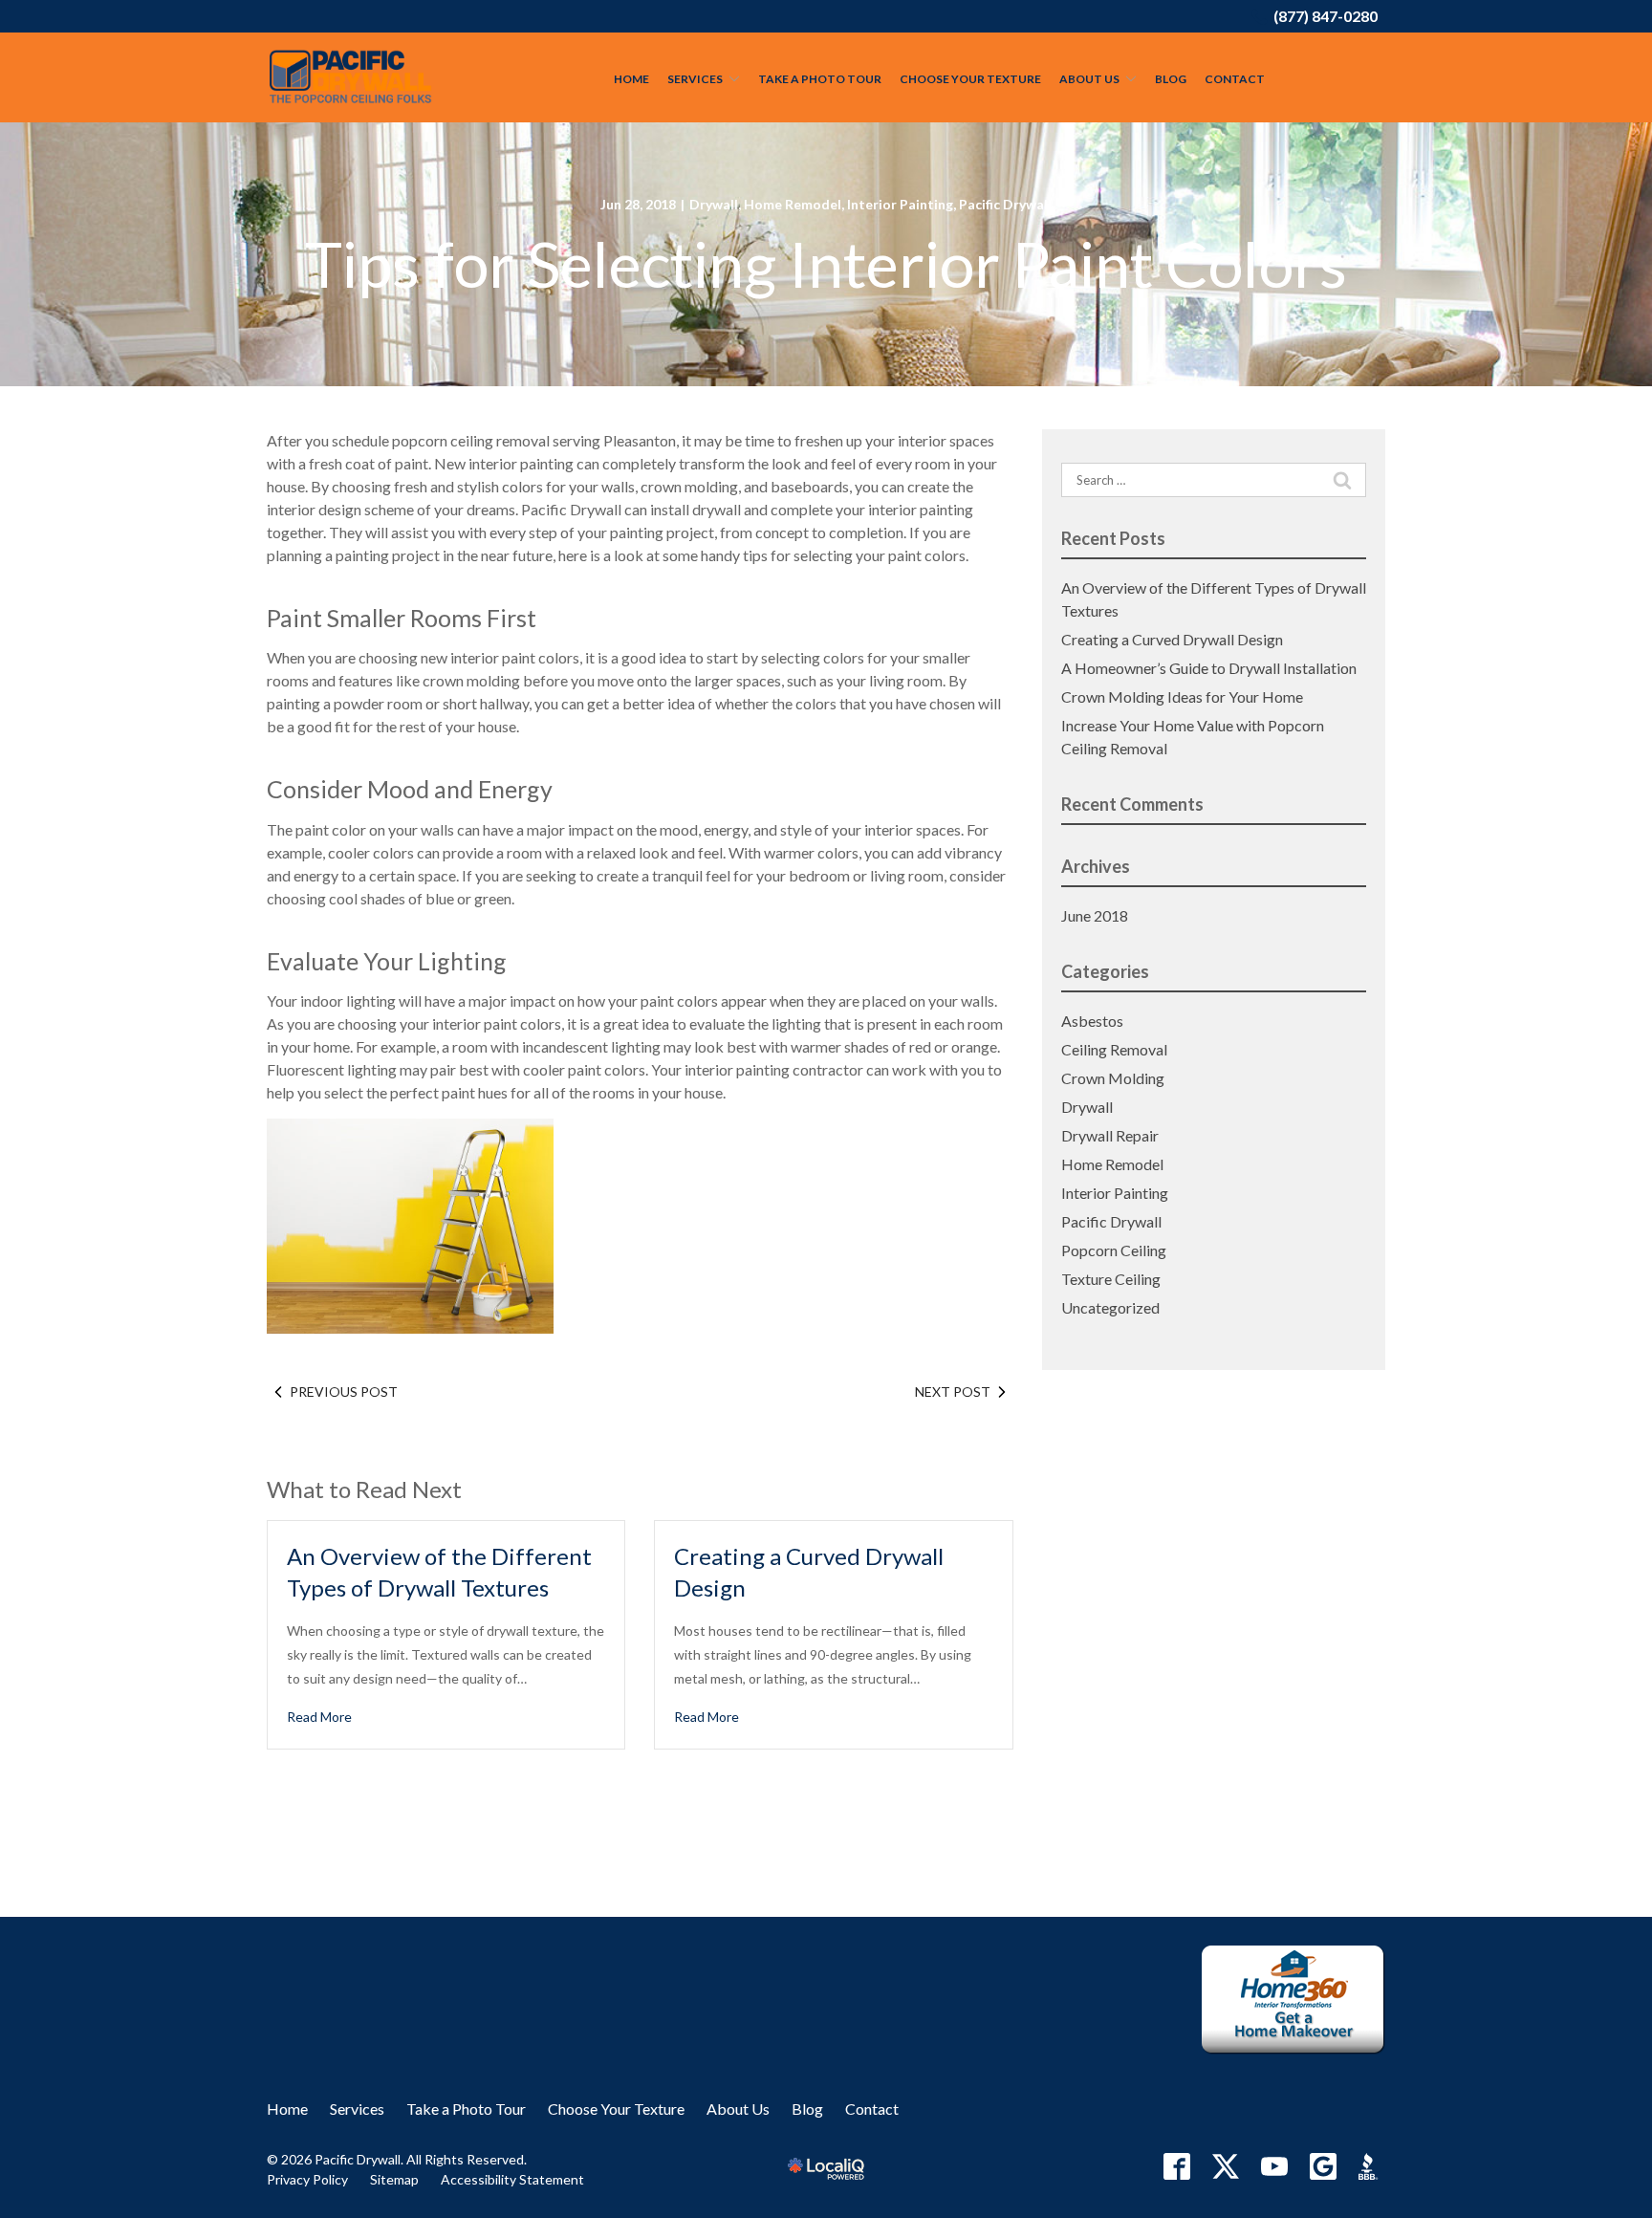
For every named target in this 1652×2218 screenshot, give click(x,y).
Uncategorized (1110, 1307)
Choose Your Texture (970, 79)
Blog (1171, 79)
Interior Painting (900, 204)
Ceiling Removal (1114, 1049)
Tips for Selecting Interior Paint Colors (826, 264)
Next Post (953, 1392)
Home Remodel (793, 204)
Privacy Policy (307, 2179)
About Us (1089, 79)
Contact (1235, 79)
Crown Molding (1113, 1078)
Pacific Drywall (1005, 204)
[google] (1323, 2166)
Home (631, 79)
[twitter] (1226, 2166)
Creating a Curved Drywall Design (1172, 639)
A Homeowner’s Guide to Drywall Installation (1209, 668)
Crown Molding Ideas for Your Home (1182, 696)
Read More (319, 1717)
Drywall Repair (1110, 1135)
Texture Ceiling (1111, 1279)
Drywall (714, 204)
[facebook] (1177, 2166)
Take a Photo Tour (820, 79)
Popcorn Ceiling (1114, 1250)
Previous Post (344, 1392)
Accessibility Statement (512, 2179)
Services (695, 79)
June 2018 (1095, 915)
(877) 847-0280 (1326, 16)
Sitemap (394, 2179)
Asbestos (1092, 1021)
